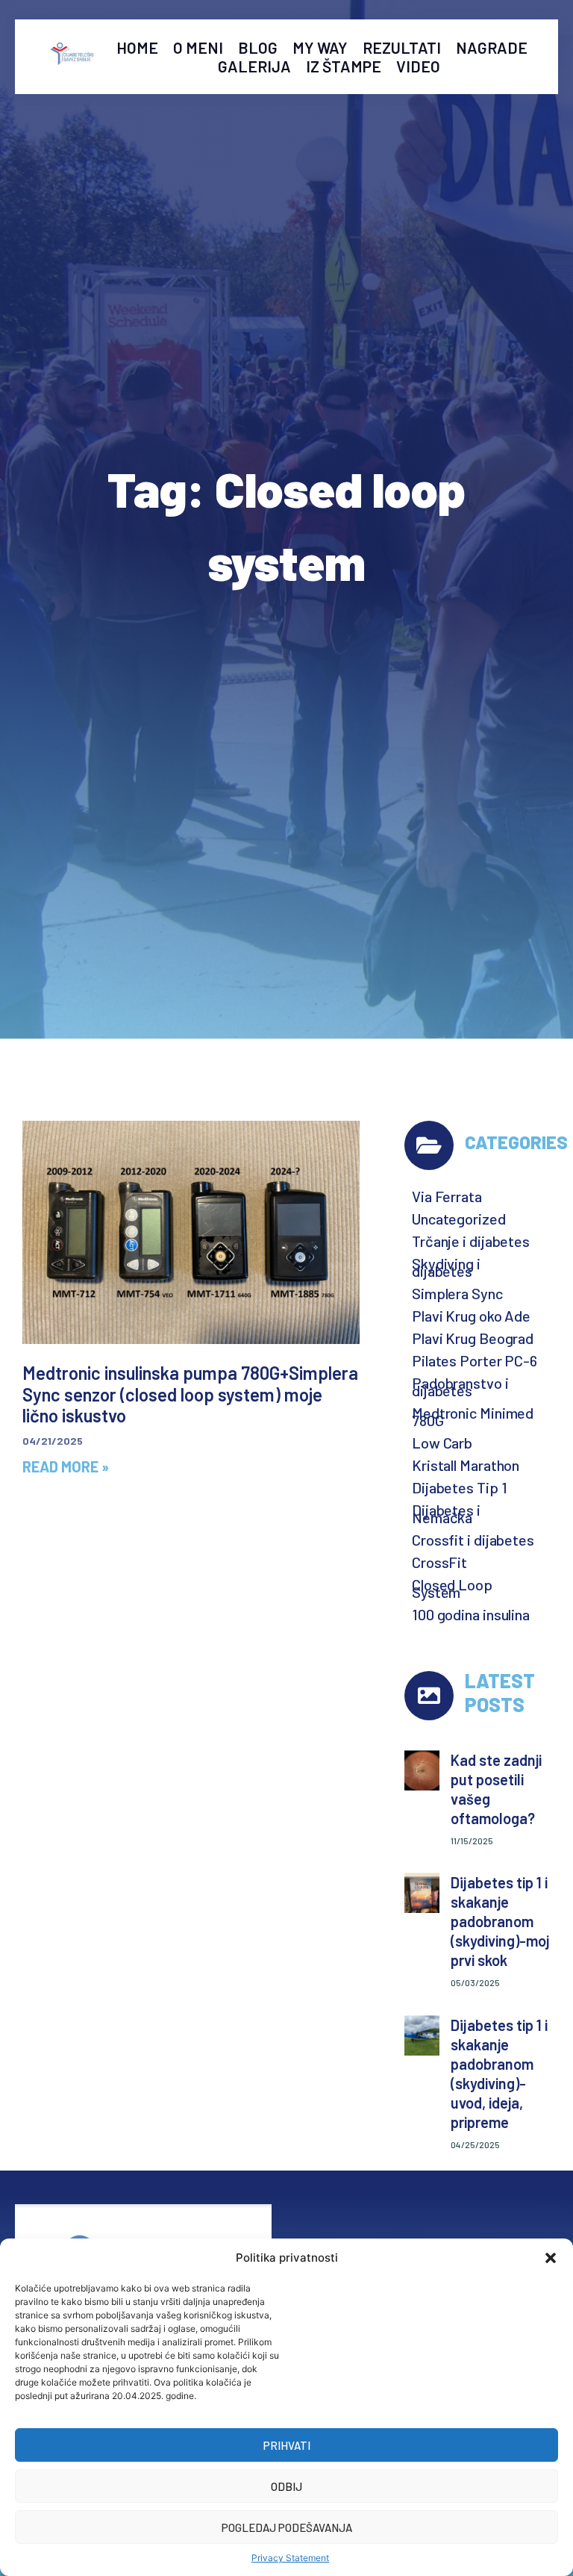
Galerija (254, 66)
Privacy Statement (290, 2558)
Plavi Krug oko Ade (471, 1316)
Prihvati (287, 2445)
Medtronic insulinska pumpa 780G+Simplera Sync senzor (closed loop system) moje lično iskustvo (190, 1394)
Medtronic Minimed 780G (473, 1416)
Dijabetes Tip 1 (460, 1487)
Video (418, 66)
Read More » (66, 1466)
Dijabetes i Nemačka (446, 1513)
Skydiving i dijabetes (446, 1267)
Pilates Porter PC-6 (475, 1360)
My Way (320, 47)
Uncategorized (459, 1219)
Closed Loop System (452, 1588)
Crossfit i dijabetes (473, 1540)
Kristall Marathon (466, 1465)
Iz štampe (344, 66)
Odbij (286, 2486)
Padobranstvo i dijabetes (460, 1387)
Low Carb (442, 1443)
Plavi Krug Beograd (473, 1338)
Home (137, 47)
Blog (258, 47)
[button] (551, 2258)
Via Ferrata (447, 1196)
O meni (198, 47)
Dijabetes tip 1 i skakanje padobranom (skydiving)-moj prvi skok (500, 1921)
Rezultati (402, 47)
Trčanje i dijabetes (471, 1241)
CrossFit (439, 1562)
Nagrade (492, 47)
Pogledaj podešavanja (287, 2527)
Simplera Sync (457, 1293)
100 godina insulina (471, 1614)
